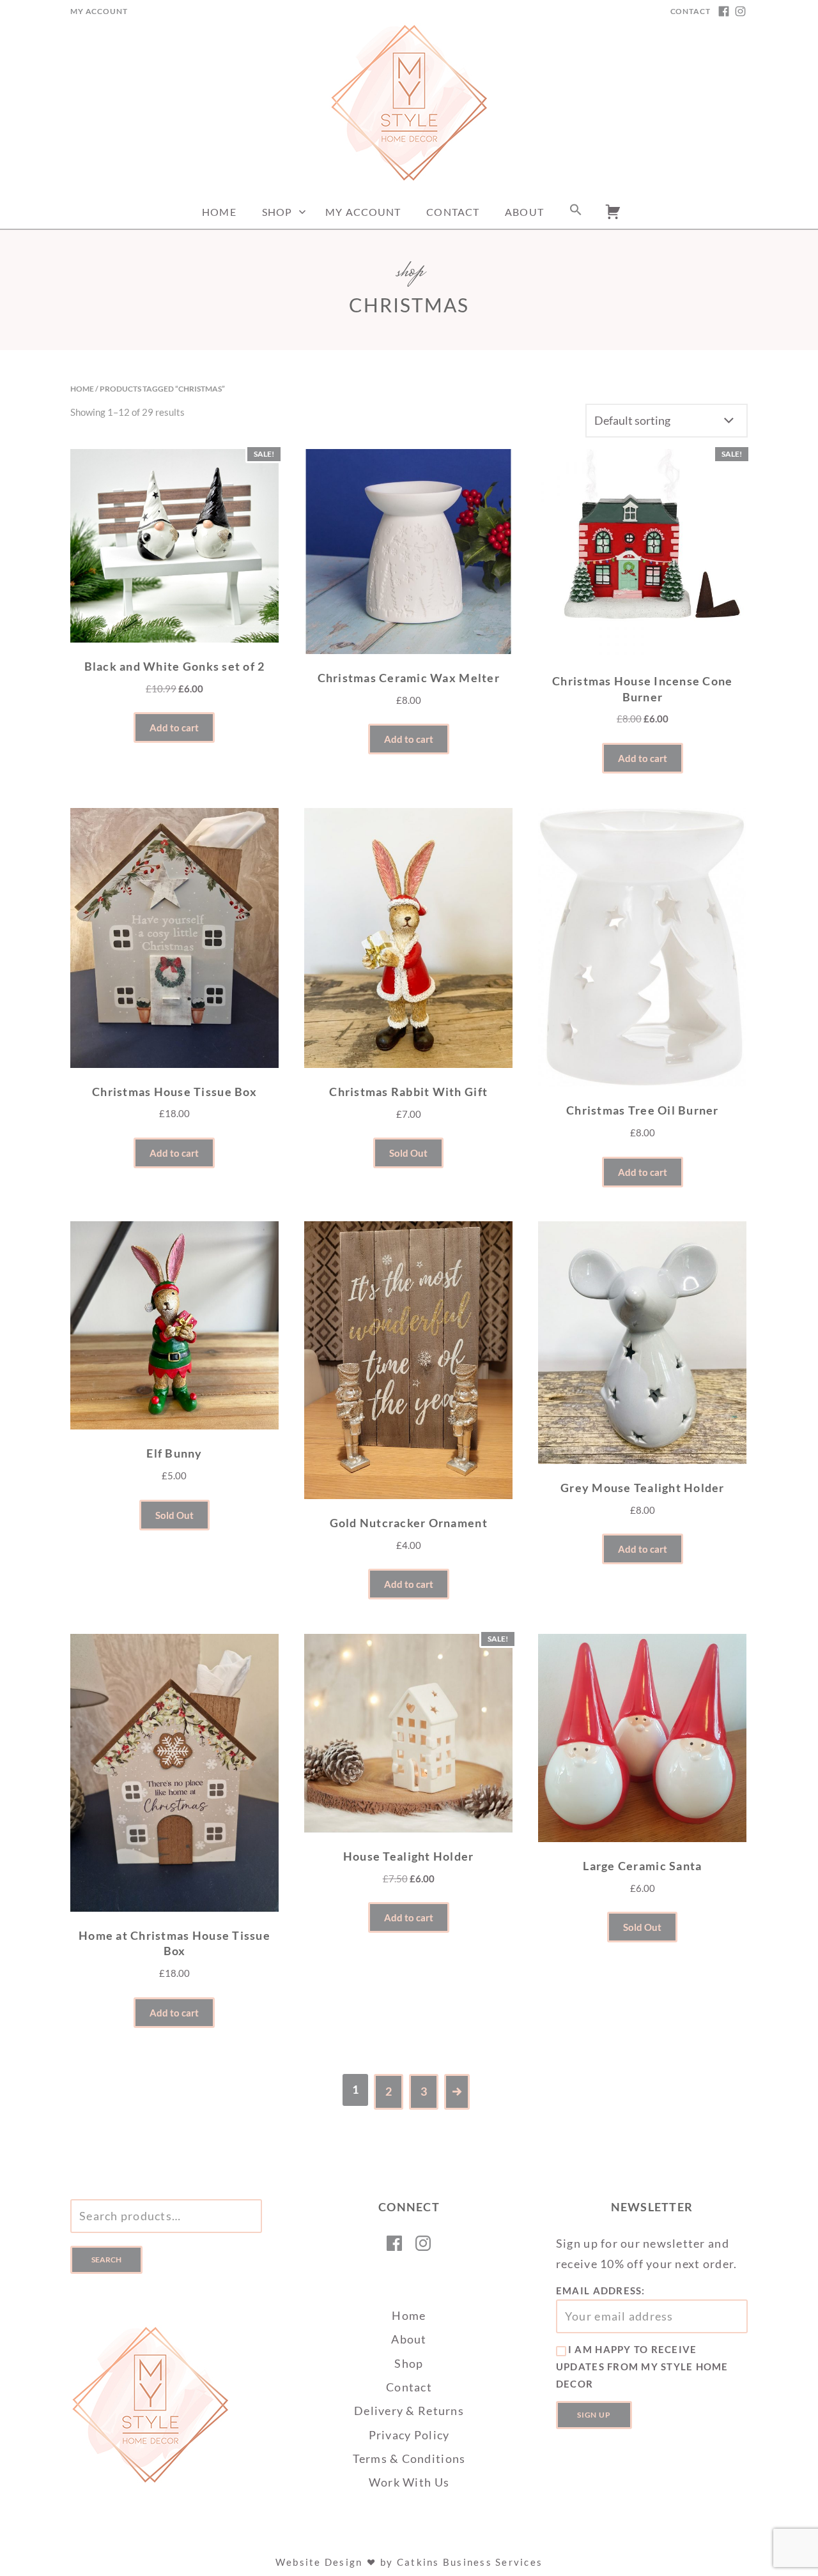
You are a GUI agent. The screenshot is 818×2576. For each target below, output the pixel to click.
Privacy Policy (409, 2435)
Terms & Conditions (409, 2458)
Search (106, 2260)
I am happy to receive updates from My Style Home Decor (642, 2366)
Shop (277, 212)
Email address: (601, 2290)
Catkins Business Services (470, 2562)
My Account (99, 11)
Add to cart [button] (174, 728)
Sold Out (408, 1153)
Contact (691, 11)
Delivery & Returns (409, 2411)
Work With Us (409, 2482)
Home (219, 212)
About (524, 212)
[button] (576, 212)
